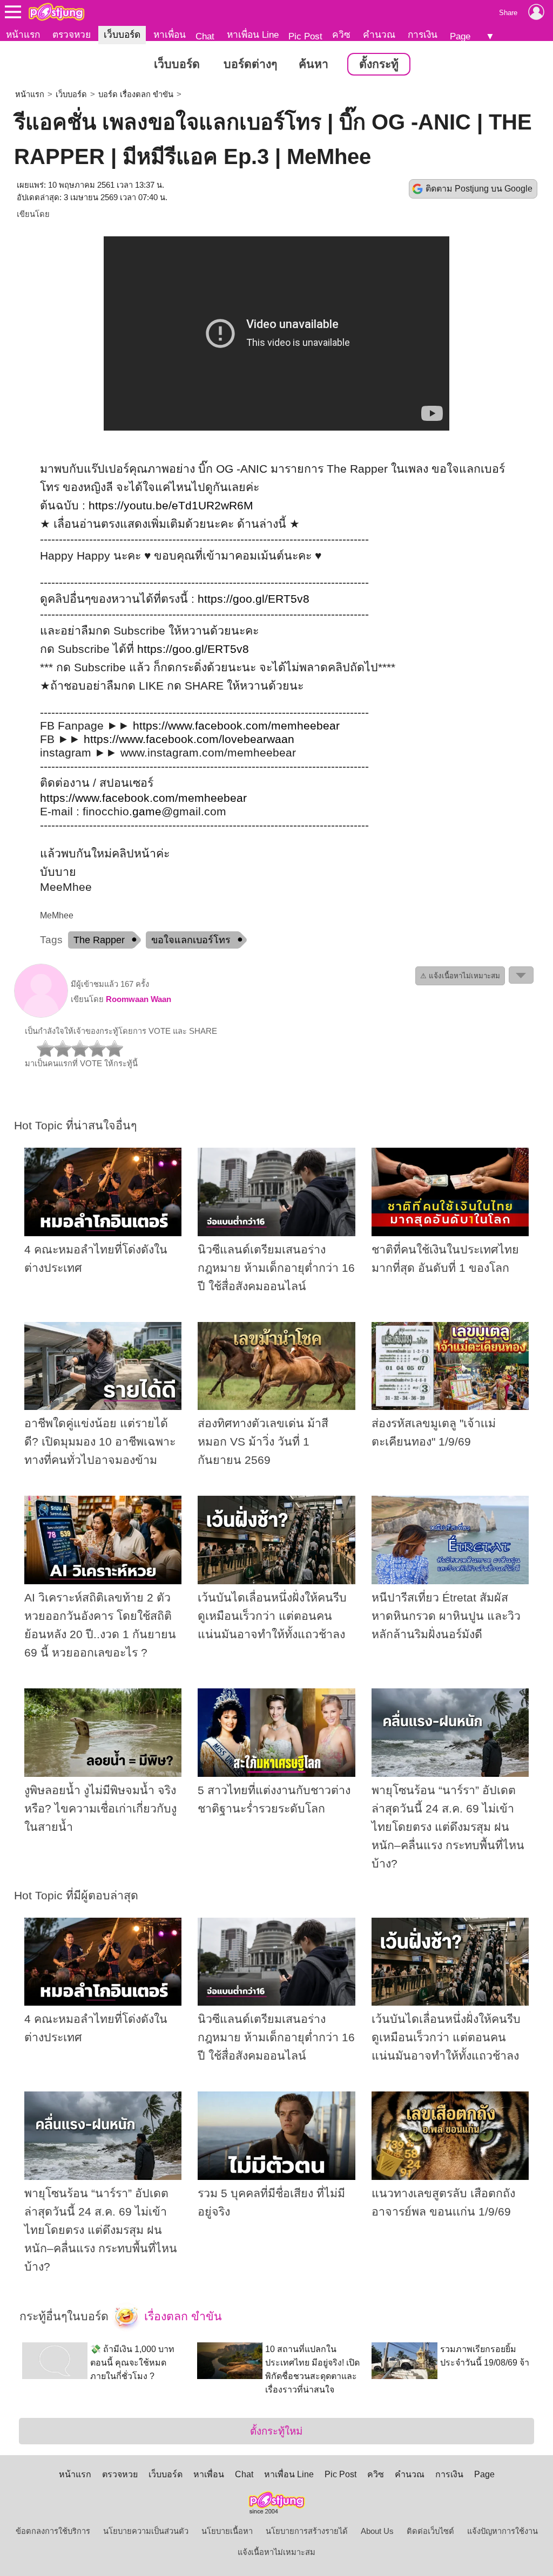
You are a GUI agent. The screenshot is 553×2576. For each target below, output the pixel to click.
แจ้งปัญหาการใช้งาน (503, 2531)
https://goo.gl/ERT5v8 (254, 599)
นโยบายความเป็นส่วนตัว (146, 2531)
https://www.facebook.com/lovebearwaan (189, 739)
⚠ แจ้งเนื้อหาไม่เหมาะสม (460, 976)
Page (460, 36)
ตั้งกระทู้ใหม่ (276, 2431)
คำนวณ (379, 35)
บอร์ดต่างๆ (250, 64)
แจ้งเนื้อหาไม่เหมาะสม (276, 2552)
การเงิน (423, 35)
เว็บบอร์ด (122, 35)
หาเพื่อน (170, 35)
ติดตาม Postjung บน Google (479, 189)
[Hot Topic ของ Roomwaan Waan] (41, 1015)
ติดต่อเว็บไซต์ (430, 2531)
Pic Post (305, 36)
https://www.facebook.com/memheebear (236, 726)
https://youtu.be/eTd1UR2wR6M (171, 506)
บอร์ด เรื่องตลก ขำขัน (136, 94)
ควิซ (341, 35)
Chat (205, 36)
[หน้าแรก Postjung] (56, 12)
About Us (377, 2531)
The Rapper (99, 940)
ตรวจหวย (72, 35)
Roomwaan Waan (139, 999)
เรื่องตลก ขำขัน (181, 2316)
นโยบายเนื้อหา (227, 2531)
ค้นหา (313, 64)
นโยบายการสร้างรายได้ (307, 2531)
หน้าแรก (23, 35)
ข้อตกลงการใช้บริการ (53, 2531)
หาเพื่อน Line (253, 35)
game (147, 812)
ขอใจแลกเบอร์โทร (191, 940)
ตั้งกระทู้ (379, 64)
